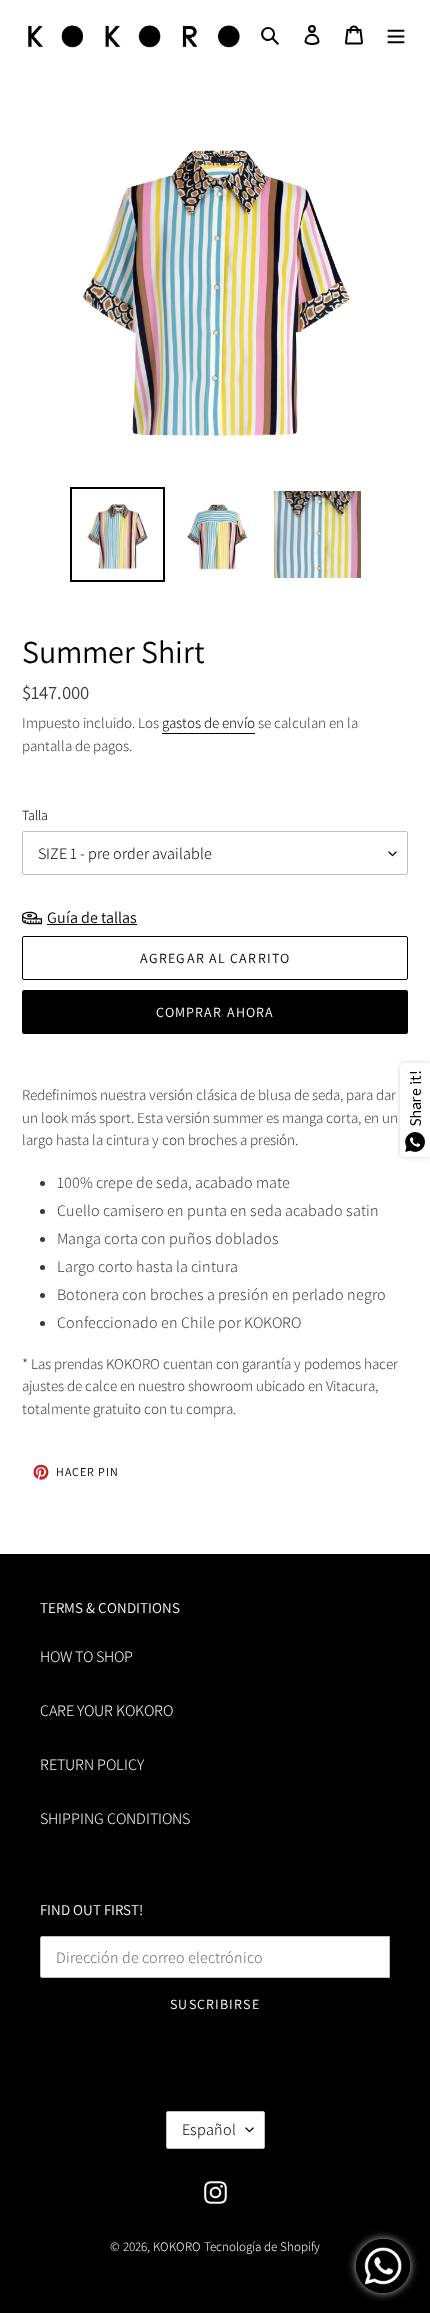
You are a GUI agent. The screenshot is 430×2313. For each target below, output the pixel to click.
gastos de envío (208, 722)
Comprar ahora (215, 1012)
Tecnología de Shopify (262, 2246)
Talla (35, 815)
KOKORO (177, 2246)
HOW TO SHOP (86, 1656)
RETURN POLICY (92, 1764)
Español (209, 2129)
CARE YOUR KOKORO (106, 1710)
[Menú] (396, 34)
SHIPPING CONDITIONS (115, 1818)
